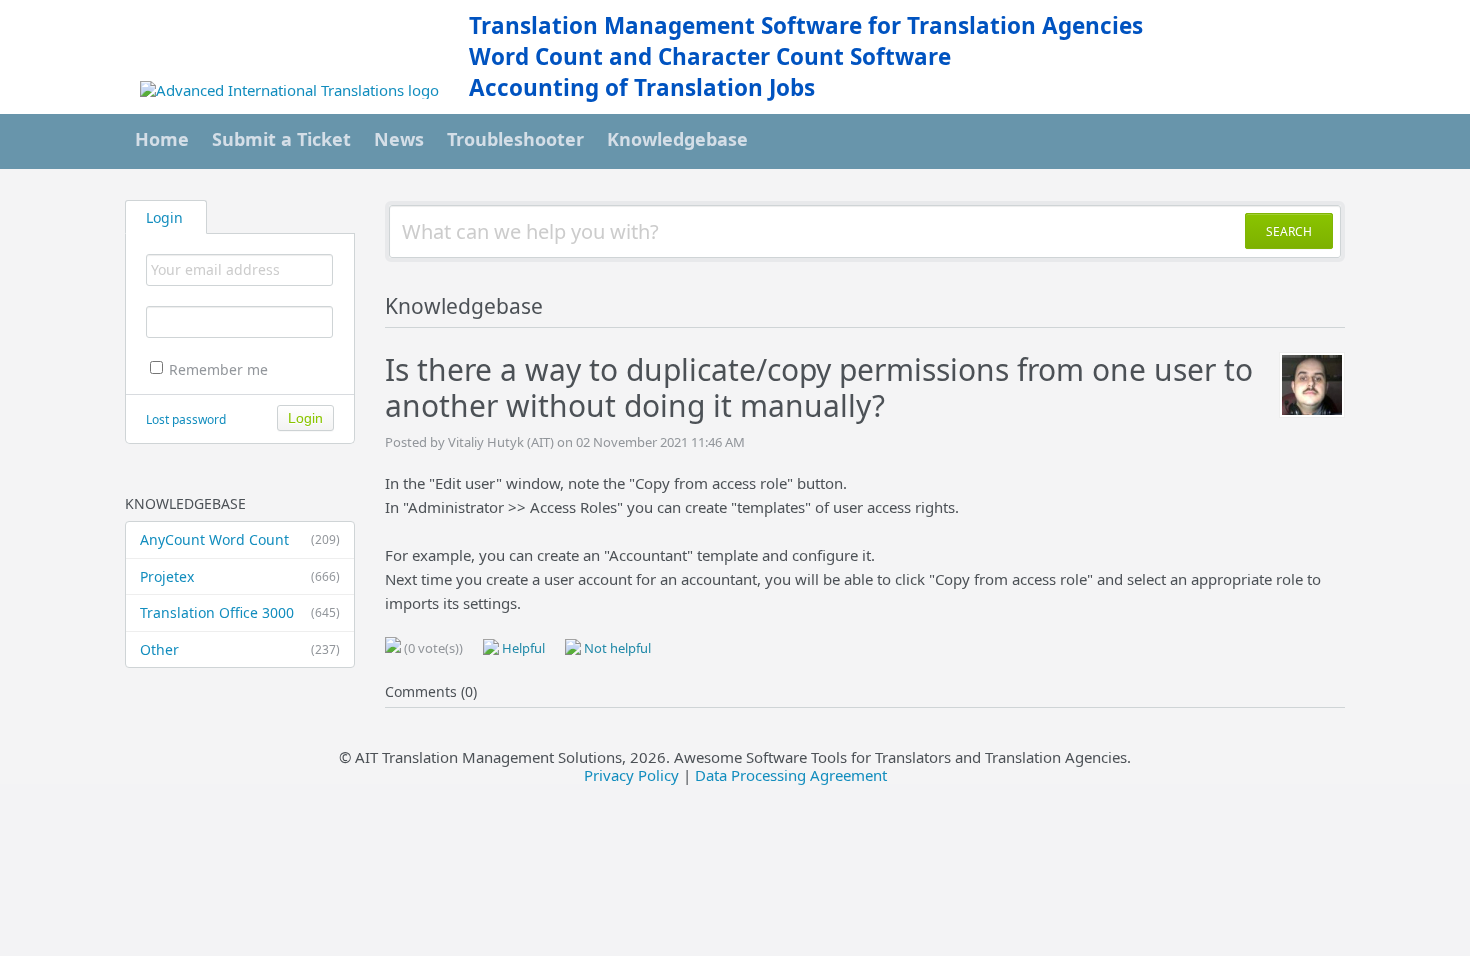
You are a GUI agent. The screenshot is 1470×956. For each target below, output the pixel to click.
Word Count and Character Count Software (710, 56)
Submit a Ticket (281, 139)
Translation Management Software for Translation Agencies (806, 25)
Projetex (240, 576)
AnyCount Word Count (240, 539)
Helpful (522, 648)
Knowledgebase (677, 139)
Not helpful (616, 648)
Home (162, 139)
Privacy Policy (631, 775)
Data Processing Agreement (791, 775)
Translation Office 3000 (240, 612)
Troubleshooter (515, 139)
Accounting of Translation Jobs (642, 87)
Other (240, 649)
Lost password (186, 419)
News (399, 139)
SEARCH (1289, 231)
